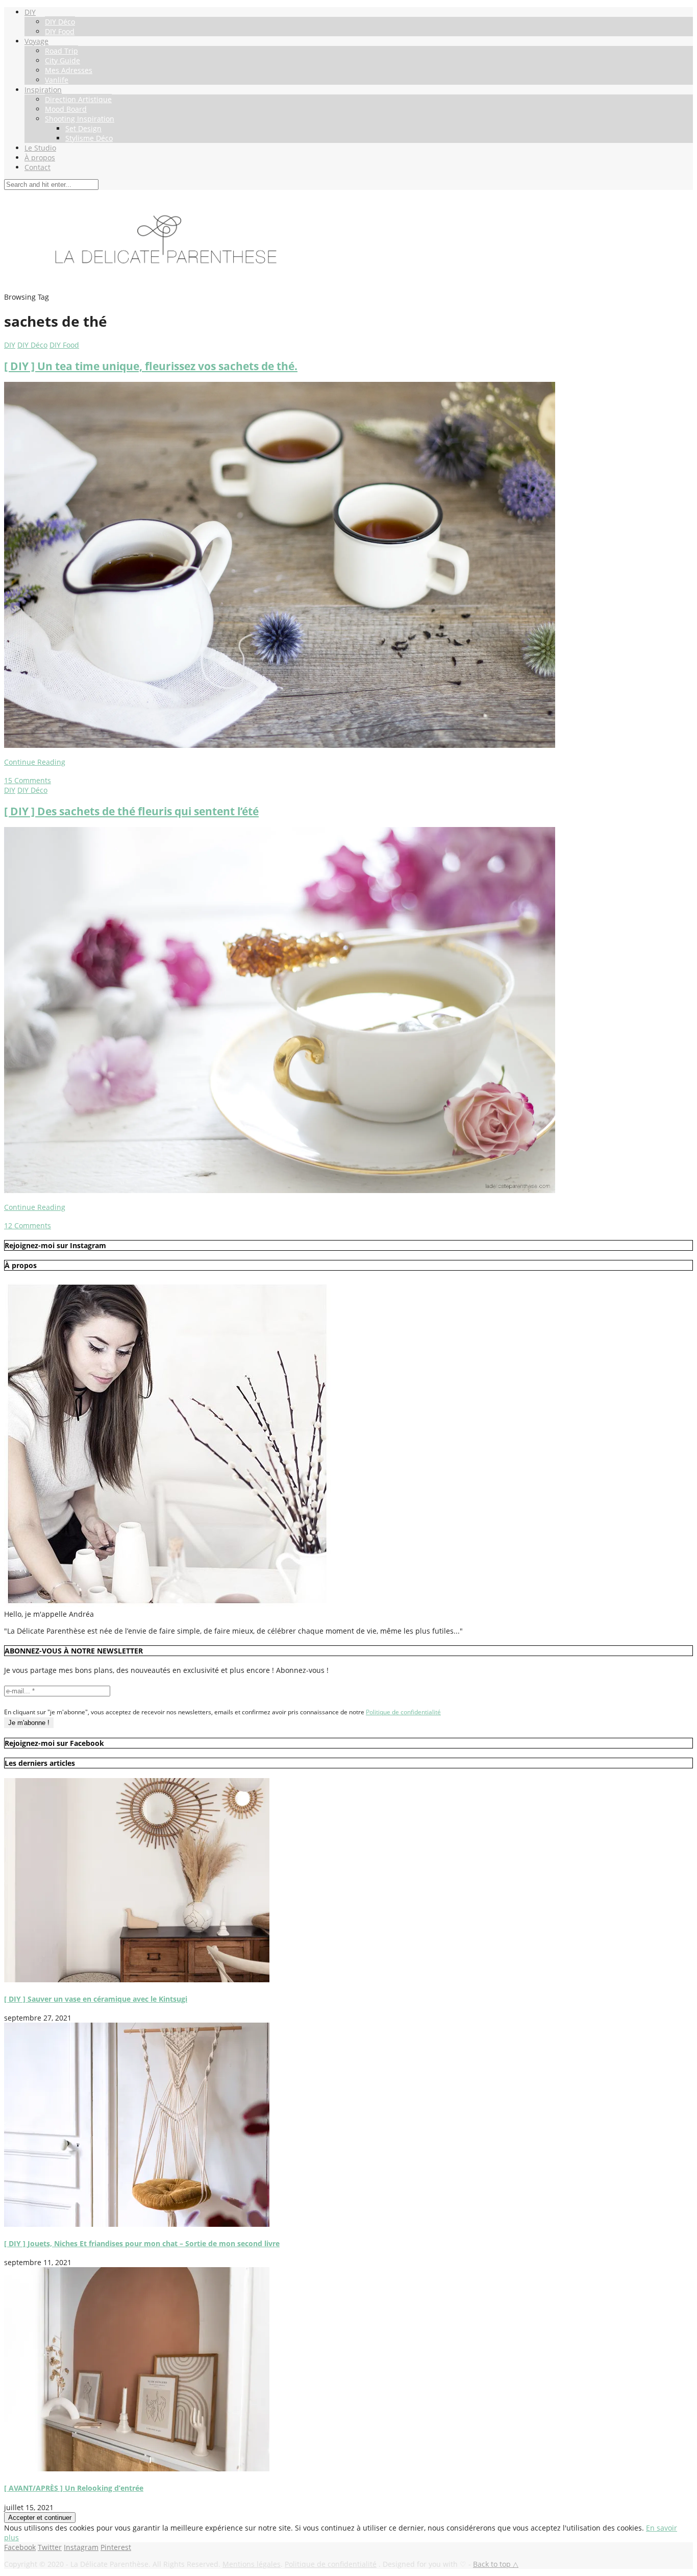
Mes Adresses (69, 70)
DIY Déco (60, 22)
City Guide (63, 60)
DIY (30, 12)
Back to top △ (496, 2564)
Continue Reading (35, 762)
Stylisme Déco (89, 138)
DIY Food (60, 31)
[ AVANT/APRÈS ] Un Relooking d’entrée (74, 2488)
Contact (38, 167)
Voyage (36, 41)
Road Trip (61, 51)
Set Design (83, 128)
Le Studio (40, 148)
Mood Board (66, 109)
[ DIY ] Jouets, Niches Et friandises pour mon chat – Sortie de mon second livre (142, 2243)
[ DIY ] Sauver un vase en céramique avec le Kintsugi (96, 1999)
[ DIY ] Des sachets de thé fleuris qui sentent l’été (131, 811)
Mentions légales (252, 2564)
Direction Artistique (78, 99)
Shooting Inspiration (80, 119)
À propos (40, 157)
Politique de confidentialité (403, 1712)
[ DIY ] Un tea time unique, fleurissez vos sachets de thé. (151, 366)
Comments (28, 780)
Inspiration (43, 90)
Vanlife (57, 80)
